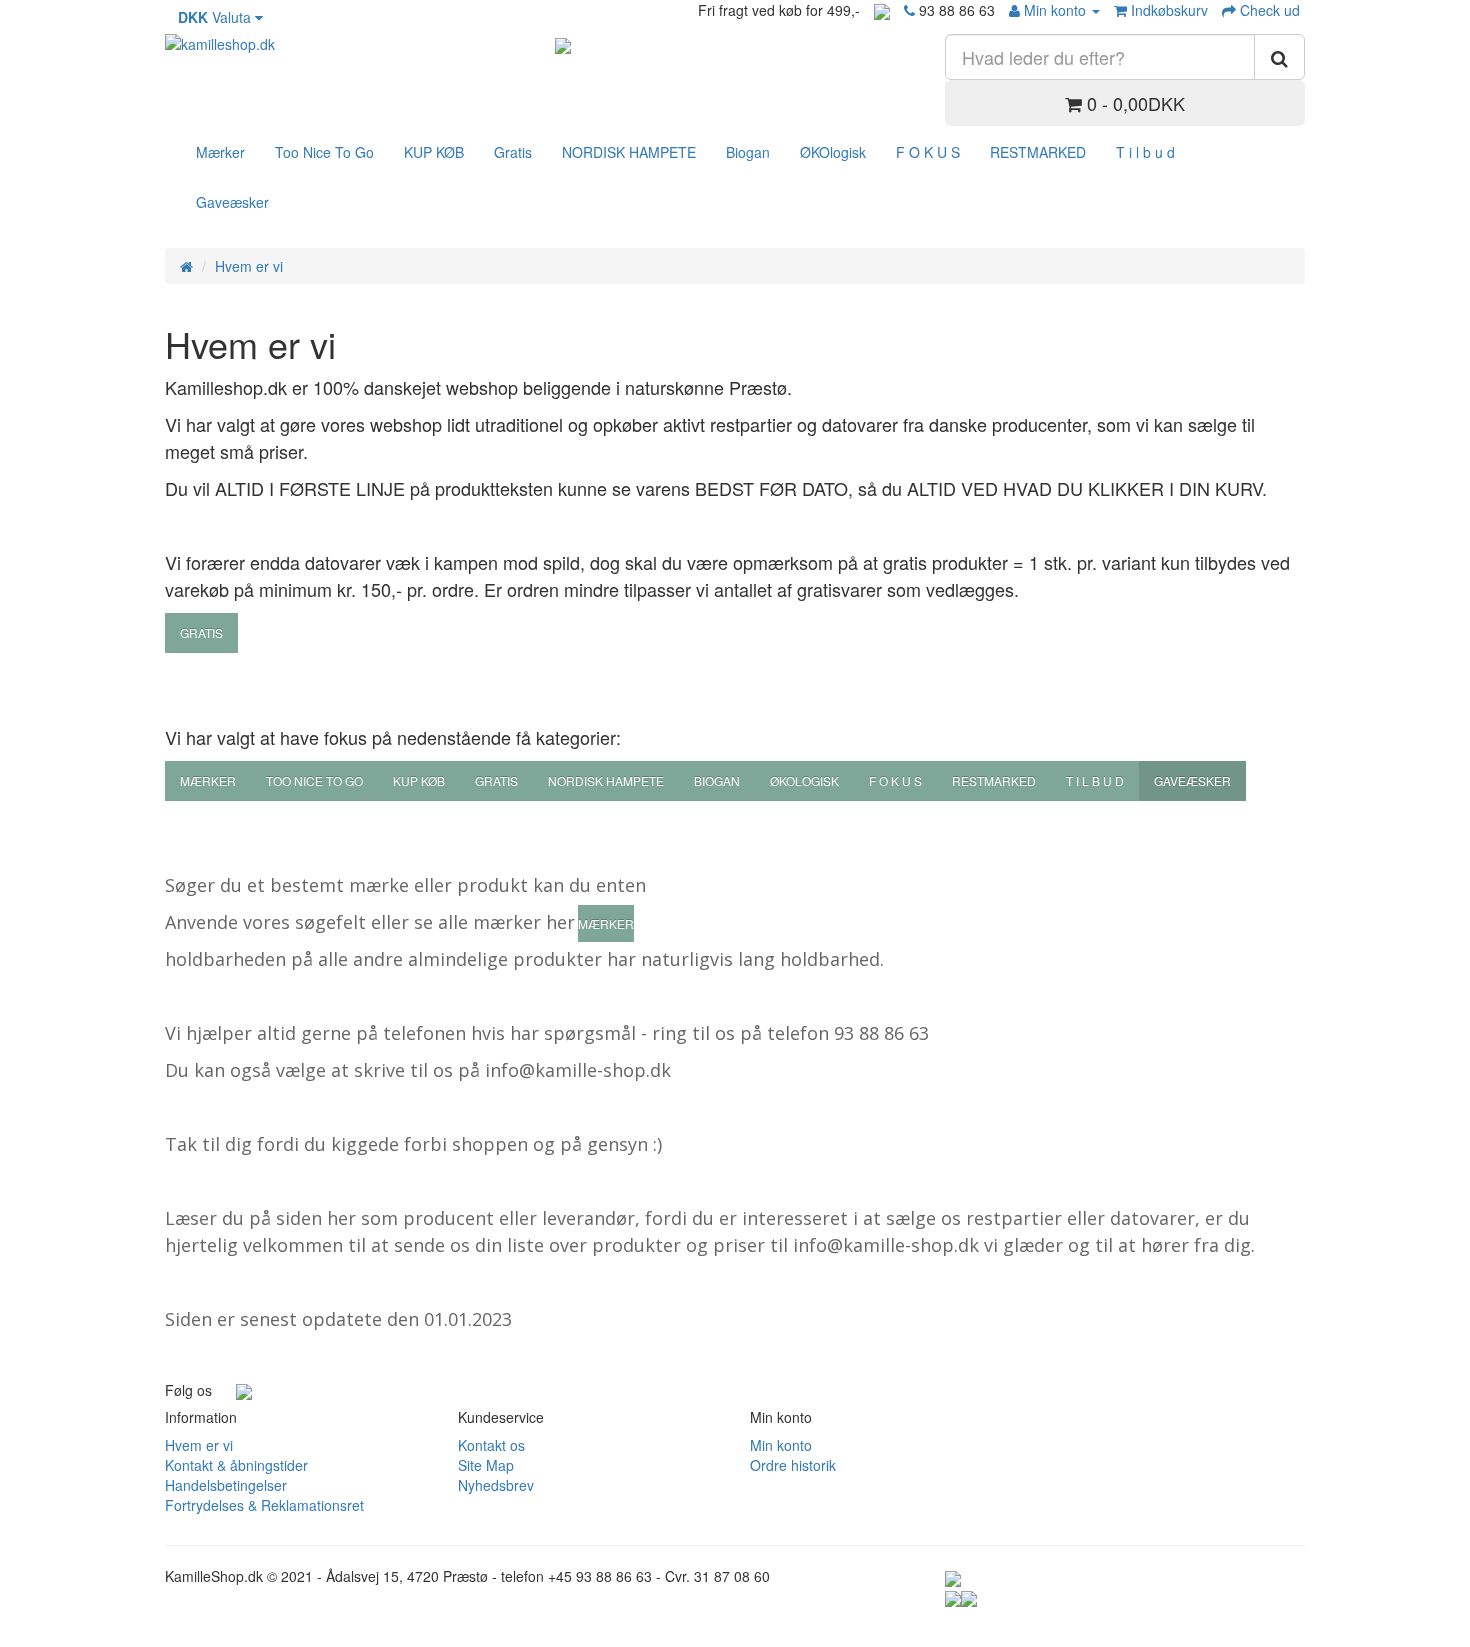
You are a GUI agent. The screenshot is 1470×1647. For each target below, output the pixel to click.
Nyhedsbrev (496, 1485)
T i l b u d (1145, 152)
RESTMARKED (1038, 152)
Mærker (220, 152)
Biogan (748, 152)
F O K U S (928, 152)
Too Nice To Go (324, 152)
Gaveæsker (232, 202)
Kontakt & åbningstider (236, 1465)
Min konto (781, 1445)
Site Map (486, 1465)
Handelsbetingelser (226, 1485)
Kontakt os (491, 1445)
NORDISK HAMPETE (629, 152)
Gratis (513, 152)
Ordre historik (793, 1465)
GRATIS (201, 632)
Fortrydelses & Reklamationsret (264, 1505)
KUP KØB (434, 152)
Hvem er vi (249, 266)
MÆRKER (606, 923)
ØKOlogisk (833, 152)
